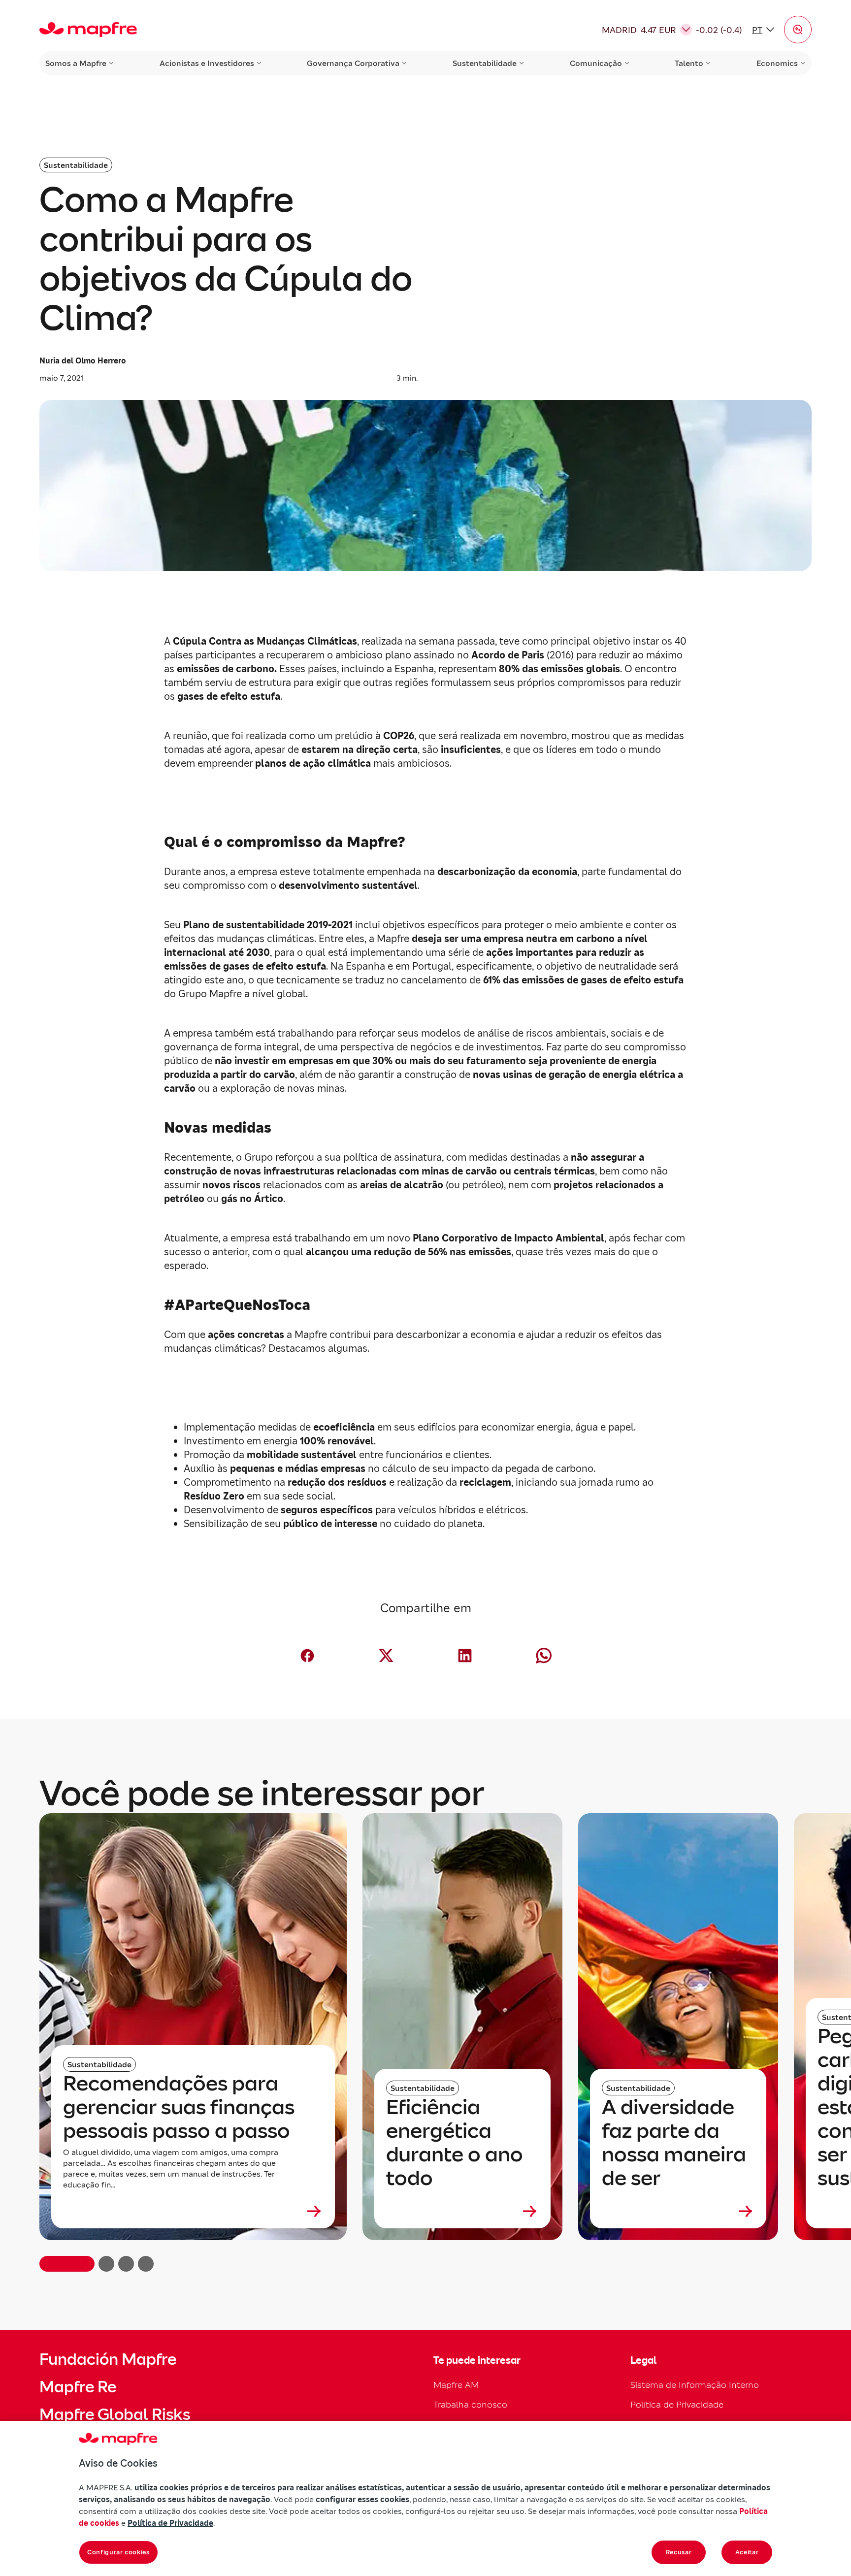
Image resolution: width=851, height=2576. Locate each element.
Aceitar (747, 2552)
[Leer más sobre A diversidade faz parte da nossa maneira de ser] (678, 2211)
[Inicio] (88, 30)
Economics (777, 63)
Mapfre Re (78, 2387)
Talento (689, 63)
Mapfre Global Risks (115, 2414)
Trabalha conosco (470, 2404)
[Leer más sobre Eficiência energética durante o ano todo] (462, 2211)
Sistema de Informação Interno (695, 2385)
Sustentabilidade (485, 63)
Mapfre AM (456, 2385)
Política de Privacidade (677, 2404)
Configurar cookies (118, 2552)
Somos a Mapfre (76, 63)
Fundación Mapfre (108, 2359)
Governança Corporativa (353, 63)
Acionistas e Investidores (207, 63)
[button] (798, 30)
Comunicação (596, 63)
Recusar (679, 2552)
